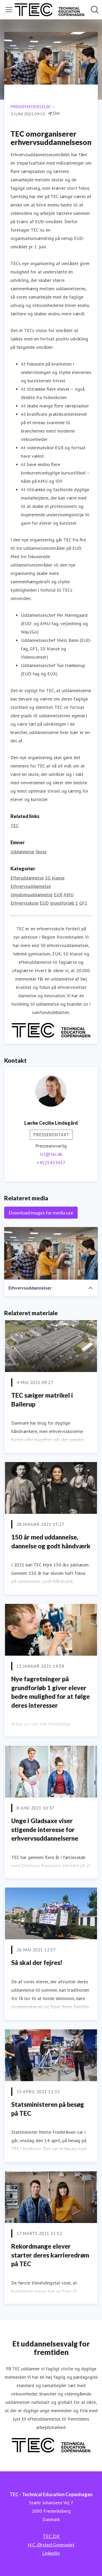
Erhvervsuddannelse (31, 886)
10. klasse (55, 878)
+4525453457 (51, 1163)
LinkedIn (51, 2553)
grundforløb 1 (64, 903)
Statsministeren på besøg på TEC (48, 2109)
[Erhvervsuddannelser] (51, 1253)
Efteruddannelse (27, 878)
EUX (58, 895)
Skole (41, 852)
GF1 (83, 903)
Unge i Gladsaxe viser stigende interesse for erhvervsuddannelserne (45, 1829)
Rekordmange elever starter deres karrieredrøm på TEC (50, 2255)
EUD (44, 903)
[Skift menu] (9, 10)
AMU (69, 895)
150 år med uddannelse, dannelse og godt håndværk (51, 1541)
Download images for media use (41, 1213)
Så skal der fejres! (37, 1962)
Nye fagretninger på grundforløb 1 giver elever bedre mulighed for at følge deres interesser (50, 1692)
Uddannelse (22, 852)
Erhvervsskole (24, 903)
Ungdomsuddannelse (32, 895)
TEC (15, 825)
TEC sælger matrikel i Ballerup (42, 1400)
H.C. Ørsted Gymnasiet (51, 2545)
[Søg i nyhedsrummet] (95, 10)
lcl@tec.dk (51, 1154)
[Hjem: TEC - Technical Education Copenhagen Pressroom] (49, 10)
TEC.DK (51, 2536)
